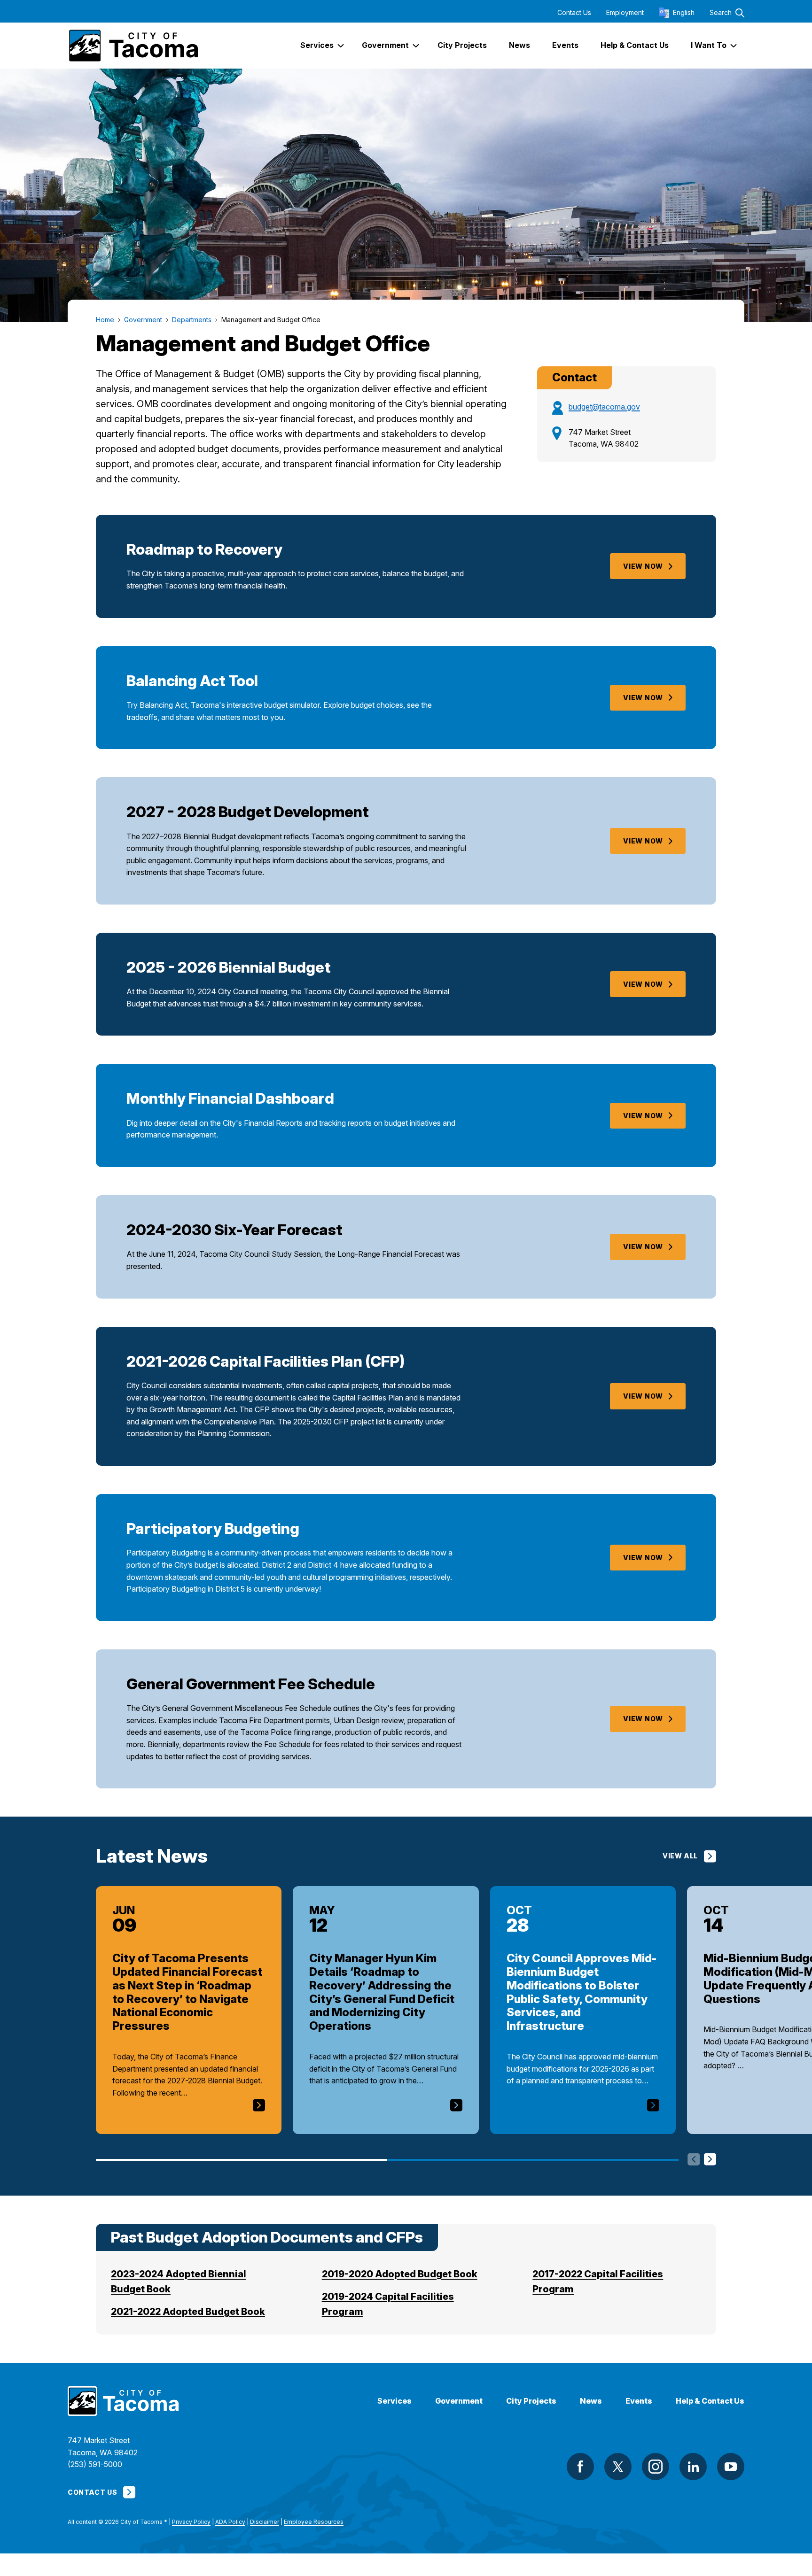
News (591, 2401)
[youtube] (731, 2467)
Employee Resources (314, 2522)
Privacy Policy (191, 2522)
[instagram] (656, 2467)
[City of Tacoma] (133, 46)
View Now (643, 566)
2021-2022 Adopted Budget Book (188, 2312)
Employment (625, 13)
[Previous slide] (694, 2160)
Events (639, 2401)
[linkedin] (693, 2467)
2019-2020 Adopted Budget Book (400, 2274)
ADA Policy (230, 2522)
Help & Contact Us (710, 2401)
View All (680, 1856)
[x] (618, 2467)
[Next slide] (710, 2160)
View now (643, 984)
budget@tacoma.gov (604, 407)
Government (459, 2401)
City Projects (531, 2401)
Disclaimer (265, 2522)
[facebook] (580, 2467)
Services (394, 2401)
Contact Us (574, 13)
